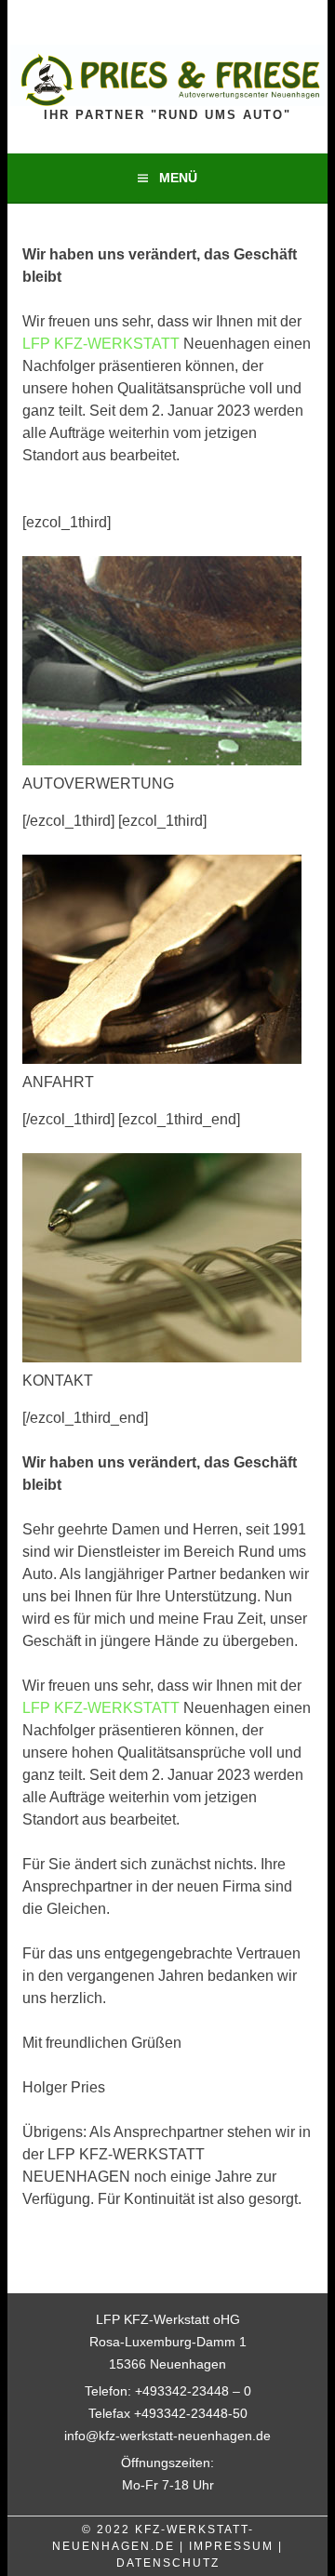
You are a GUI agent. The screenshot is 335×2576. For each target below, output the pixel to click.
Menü (178, 178)
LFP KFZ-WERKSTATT (103, 344)
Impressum (231, 2546)
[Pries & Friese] (168, 98)
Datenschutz (168, 2563)
